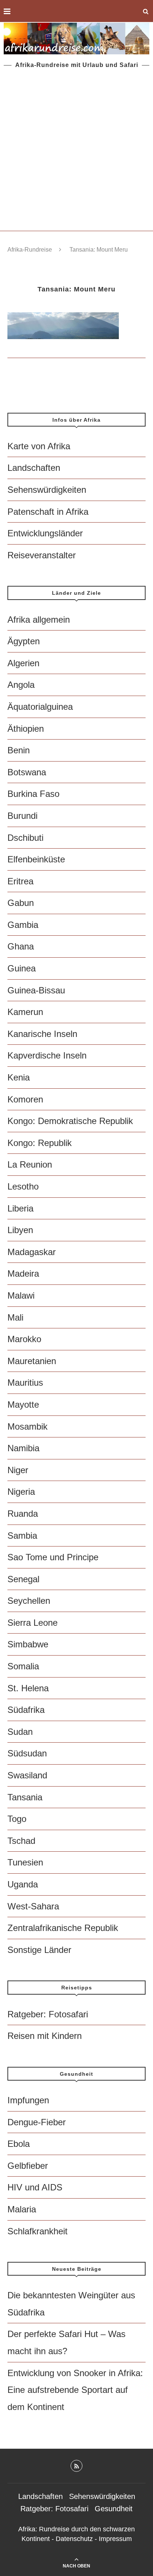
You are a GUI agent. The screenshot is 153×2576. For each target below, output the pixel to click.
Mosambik (27, 1426)
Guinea (22, 968)
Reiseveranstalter (42, 555)
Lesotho (23, 1186)
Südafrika (26, 1710)
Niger (18, 1470)
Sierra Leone (32, 1623)
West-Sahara (33, 1906)
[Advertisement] (76, 150)
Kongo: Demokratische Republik (70, 1121)
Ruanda (23, 1514)
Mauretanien (32, 1361)
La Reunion (30, 1164)
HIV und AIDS (35, 2187)
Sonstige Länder (39, 1950)
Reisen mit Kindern (45, 2036)
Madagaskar (32, 1252)
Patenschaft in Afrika (48, 512)
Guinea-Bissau (36, 990)
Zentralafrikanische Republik (63, 1928)
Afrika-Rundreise (30, 250)
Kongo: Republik (40, 1143)
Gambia (23, 925)
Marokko (24, 1339)
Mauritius (25, 1383)
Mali (15, 1317)
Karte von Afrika (39, 446)
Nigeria (21, 1492)
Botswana (27, 772)
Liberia (20, 1208)
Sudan (20, 1732)
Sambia (22, 1536)
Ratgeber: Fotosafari (48, 2014)
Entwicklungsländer (45, 533)
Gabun (21, 903)
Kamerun (25, 1012)
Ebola (19, 2144)
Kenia (19, 1077)
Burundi (22, 816)
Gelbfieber (28, 2166)
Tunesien (25, 1862)
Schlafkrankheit (38, 2231)
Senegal (23, 1579)
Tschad (21, 1841)
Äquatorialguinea (40, 707)
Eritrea (20, 881)
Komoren (25, 1099)
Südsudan (27, 1753)
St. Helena (28, 1688)
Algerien (23, 663)
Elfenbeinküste (36, 859)
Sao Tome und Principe (53, 1557)
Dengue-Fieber (37, 2122)
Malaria (22, 2209)
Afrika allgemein (39, 620)
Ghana (21, 946)
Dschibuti (25, 838)
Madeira (23, 1273)
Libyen (20, 1230)
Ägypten (24, 641)
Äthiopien (26, 729)
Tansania (25, 1797)
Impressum (115, 2539)
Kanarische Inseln (42, 1034)
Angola (21, 685)
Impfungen (28, 2100)
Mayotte (23, 1404)
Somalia (23, 1666)
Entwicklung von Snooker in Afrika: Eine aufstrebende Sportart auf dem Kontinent (75, 2390)
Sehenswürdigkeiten (47, 490)
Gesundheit (114, 2509)
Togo (17, 1819)
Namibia (23, 1448)
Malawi (21, 1295)
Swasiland (27, 1775)
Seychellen (29, 1601)
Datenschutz (74, 2539)
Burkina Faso (33, 794)
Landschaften (34, 468)
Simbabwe (28, 1644)
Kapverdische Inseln (47, 1055)
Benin (19, 750)
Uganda (23, 1884)
